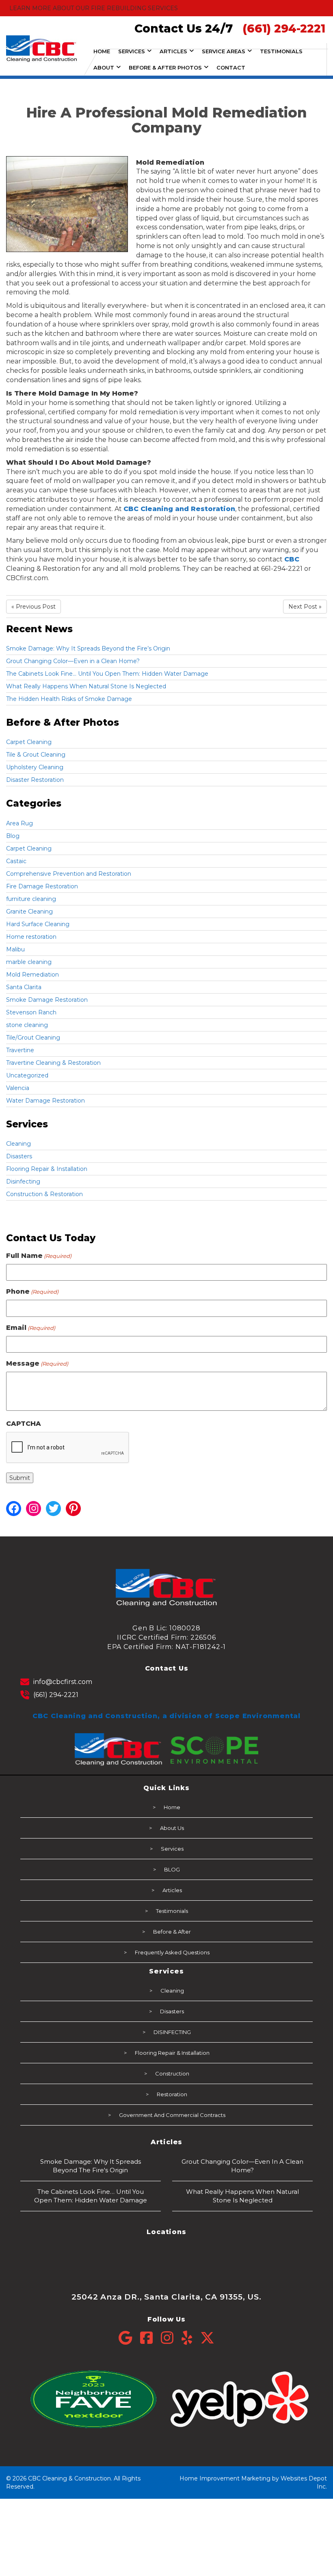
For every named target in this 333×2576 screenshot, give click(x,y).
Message (37, 1363)
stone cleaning (27, 1025)
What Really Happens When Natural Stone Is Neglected (86, 686)
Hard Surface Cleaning (38, 924)
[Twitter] (207, 2338)
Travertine (20, 1050)
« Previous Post (34, 607)
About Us (172, 1828)
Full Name (39, 1256)
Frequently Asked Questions (172, 1952)
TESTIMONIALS (281, 51)
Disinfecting (23, 1181)
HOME (102, 51)
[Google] (129, 2338)
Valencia (18, 1088)
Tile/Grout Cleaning (33, 1038)
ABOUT (104, 67)
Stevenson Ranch (31, 1012)
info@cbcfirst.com (63, 1682)
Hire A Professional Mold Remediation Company (167, 120)
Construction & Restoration (44, 1194)
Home (172, 1807)
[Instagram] (171, 2338)
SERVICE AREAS (224, 51)
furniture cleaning (31, 899)
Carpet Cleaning (29, 742)
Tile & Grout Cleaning (36, 755)
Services (172, 1849)
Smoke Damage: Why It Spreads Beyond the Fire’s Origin (88, 648)
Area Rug (19, 823)
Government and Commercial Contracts (172, 2115)
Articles (172, 1890)
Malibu (15, 949)
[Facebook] (150, 2338)
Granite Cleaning (29, 912)
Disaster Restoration (35, 780)
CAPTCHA (24, 1424)
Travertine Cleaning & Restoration (53, 1063)
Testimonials (172, 1911)
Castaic (16, 861)
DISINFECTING (172, 2032)
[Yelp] (191, 2338)
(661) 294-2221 (56, 1695)
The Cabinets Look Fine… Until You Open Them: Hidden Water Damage (107, 674)
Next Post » (305, 607)
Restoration (172, 2094)
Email (31, 1328)
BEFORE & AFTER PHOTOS (165, 67)
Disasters (19, 1156)
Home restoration (31, 937)
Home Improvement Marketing (225, 2478)
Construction (172, 2073)
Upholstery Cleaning (35, 767)
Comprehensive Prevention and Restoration (69, 874)
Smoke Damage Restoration (47, 1000)
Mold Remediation (32, 975)
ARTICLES (173, 51)
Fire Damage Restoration (42, 886)
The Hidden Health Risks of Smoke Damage (69, 699)
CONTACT (231, 67)
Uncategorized (27, 1075)
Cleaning (18, 1144)
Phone (32, 1291)
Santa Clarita (24, 987)
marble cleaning (29, 962)
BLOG (172, 1869)
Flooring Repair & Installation (47, 1169)
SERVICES (132, 51)
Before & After (172, 1932)
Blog (13, 836)
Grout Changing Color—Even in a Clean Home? (73, 661)
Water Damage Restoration (45, 1101)
